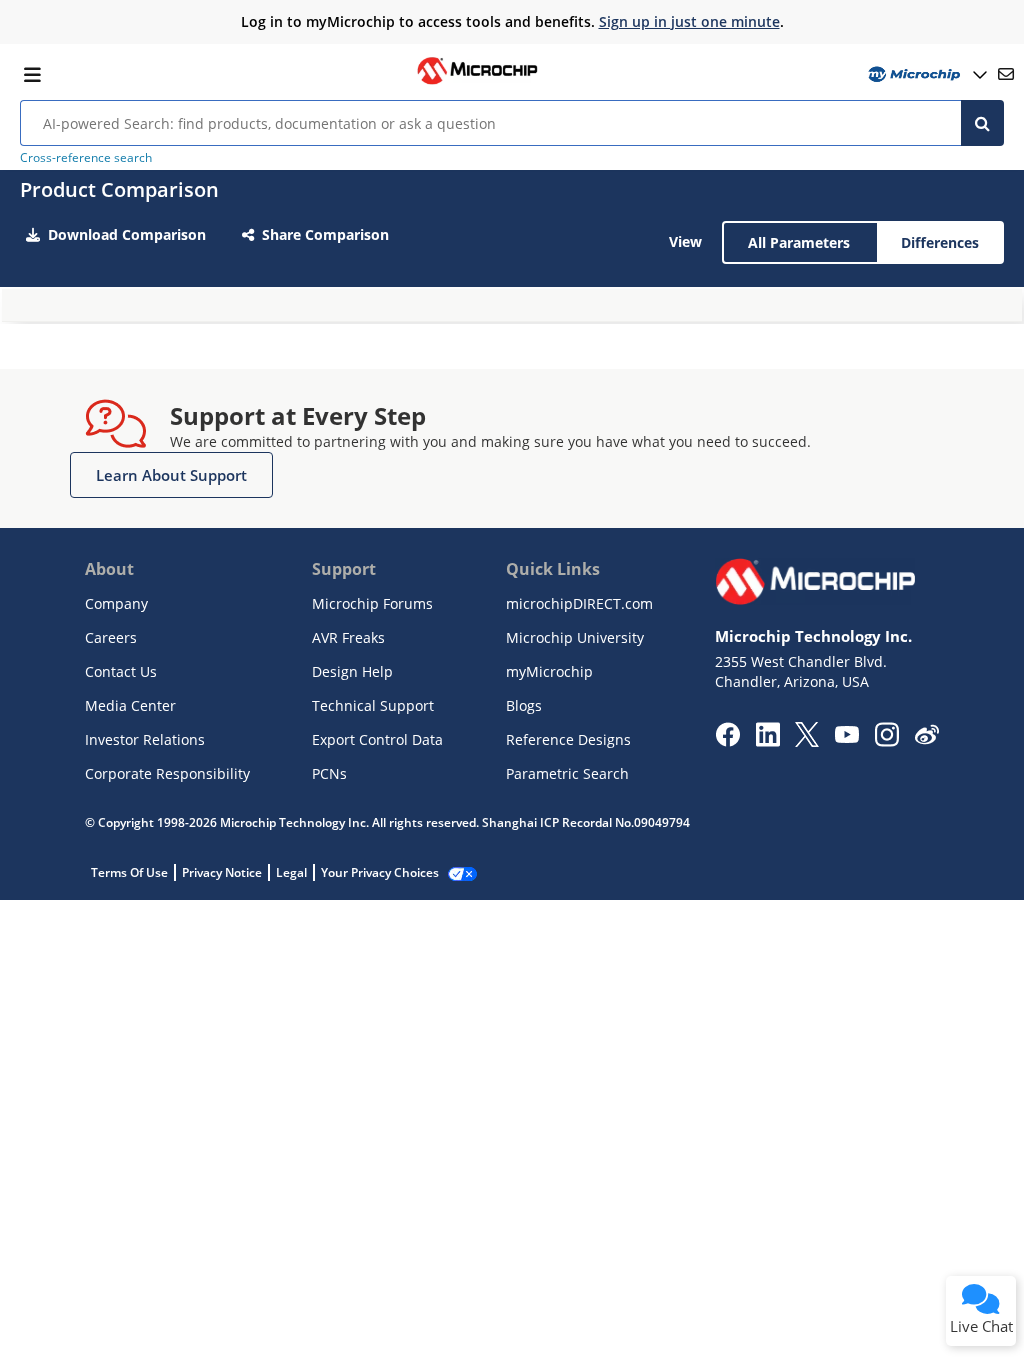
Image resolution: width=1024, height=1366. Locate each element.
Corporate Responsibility (167, 773)
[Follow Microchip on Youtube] (846, 737)
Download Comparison (127, 234)
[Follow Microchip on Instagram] (886, 741)
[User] (925, 74)
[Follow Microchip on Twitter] (807, 741)
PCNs (329, 773)
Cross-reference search (86, 157)
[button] (171, 475)
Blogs (524, 705)
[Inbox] (1006, 74)
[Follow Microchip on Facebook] (727, 741)
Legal (291, 872)
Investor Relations (145, 739)
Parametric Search (567, 773)
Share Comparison (325, 234)
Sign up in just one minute (689, 21)
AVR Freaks (348, 637)
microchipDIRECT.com (579, 603)
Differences (940, 242)
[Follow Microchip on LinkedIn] (767, 741)
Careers (111, 637)
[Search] (982, 123)
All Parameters (799, 242)
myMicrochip (549, 671)
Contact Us (121, 671)
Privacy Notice (222, 872)
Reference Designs (568, 739)
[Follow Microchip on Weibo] (926, 739)
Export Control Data (377, 739)
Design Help (352, 671)
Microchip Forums (372, 603)
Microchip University (575, 637)
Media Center (130, 705)
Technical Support (373, 705)
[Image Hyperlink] (477, 82)
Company (116, 603)
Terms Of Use (129, 872)
